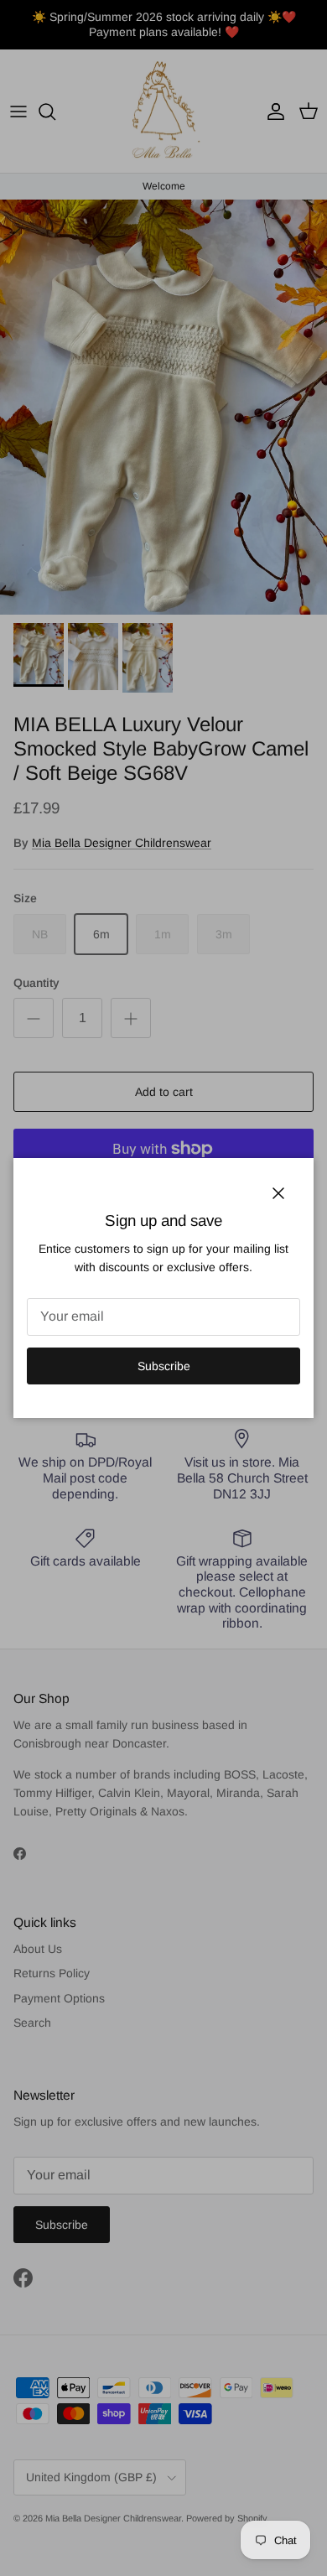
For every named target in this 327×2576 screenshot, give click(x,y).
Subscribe (164, 1366)
